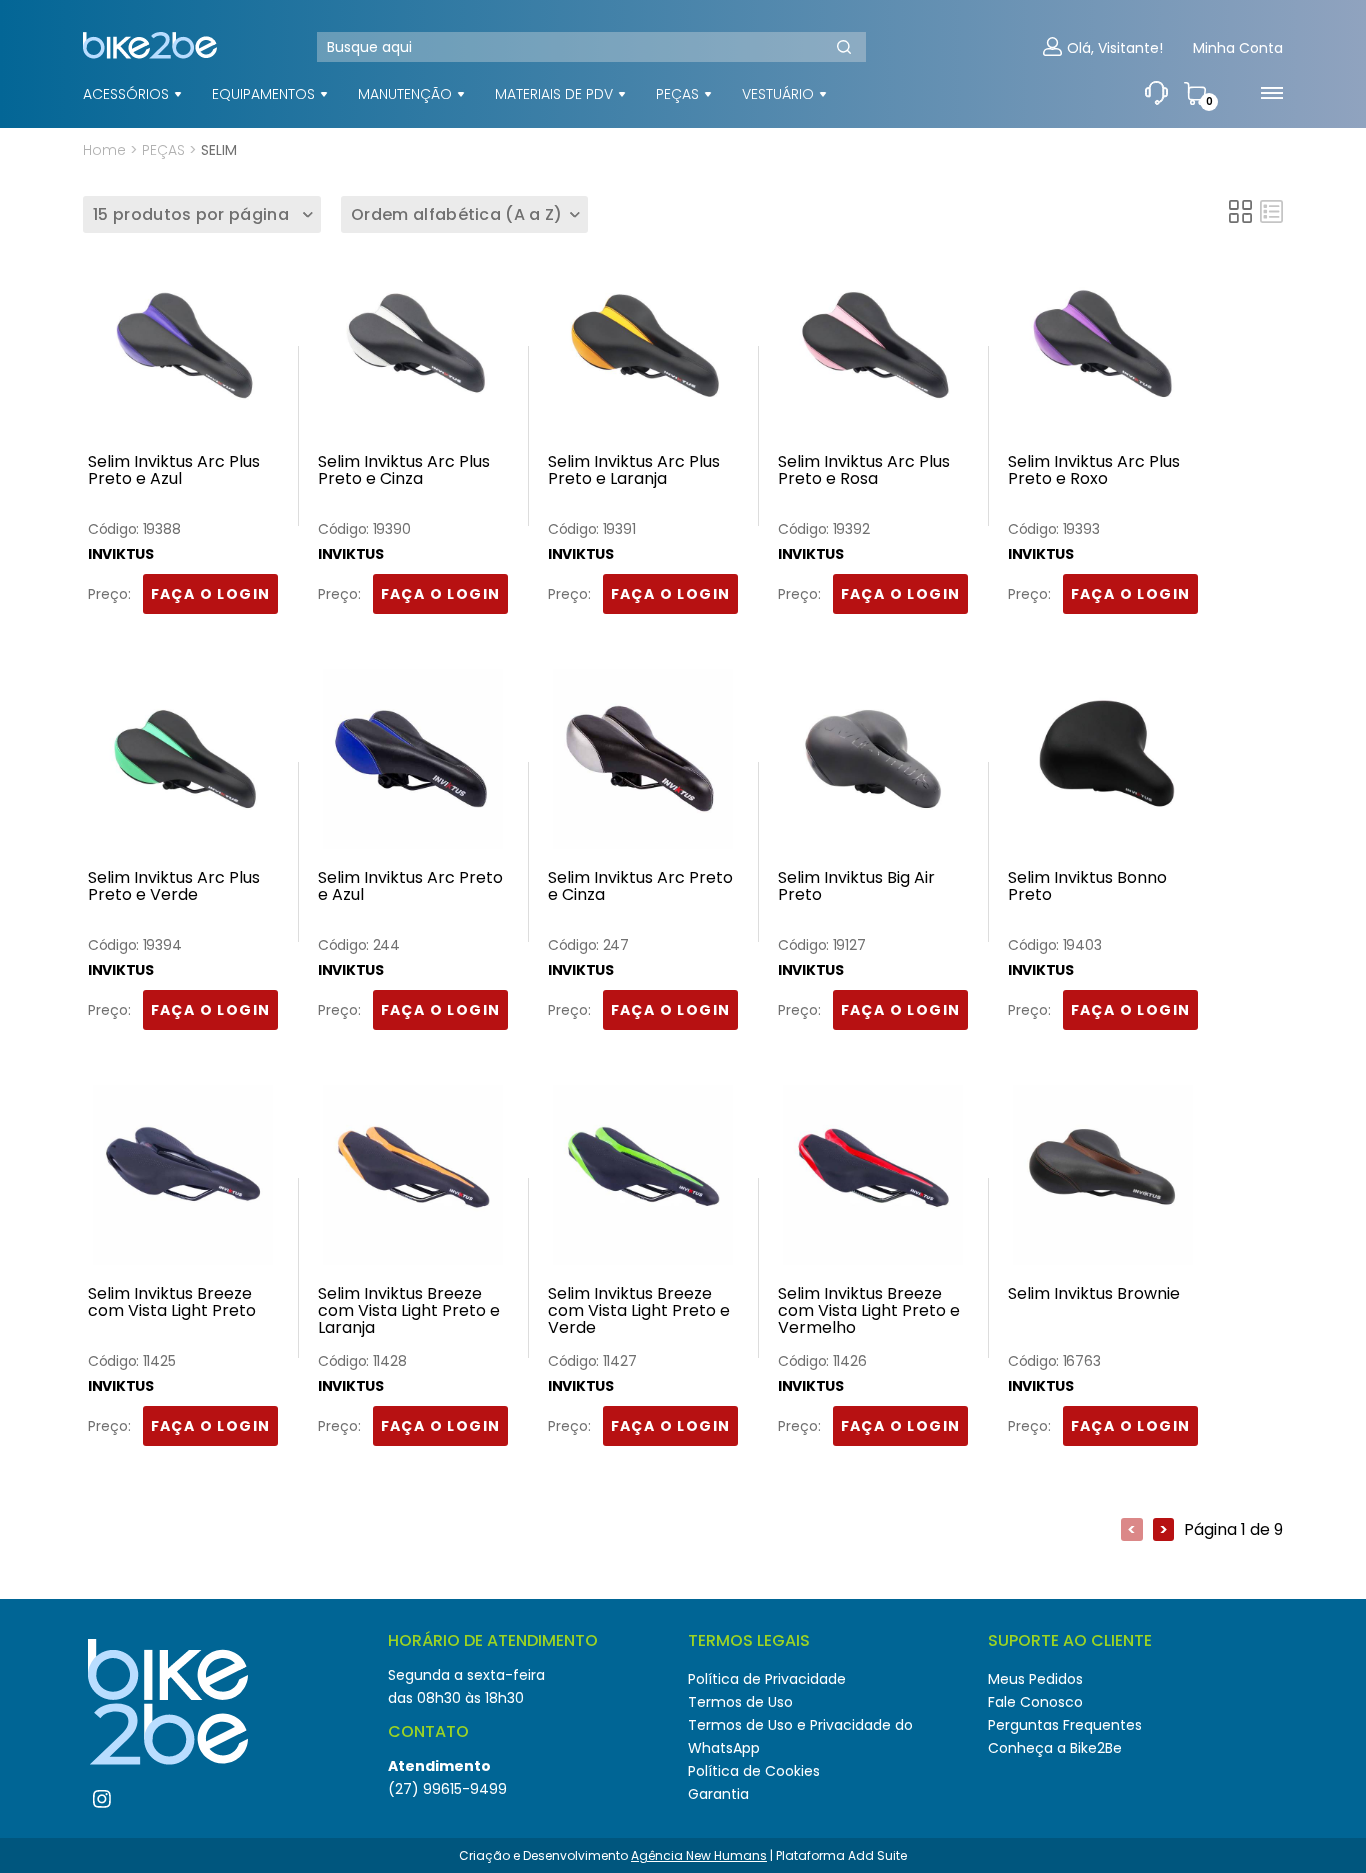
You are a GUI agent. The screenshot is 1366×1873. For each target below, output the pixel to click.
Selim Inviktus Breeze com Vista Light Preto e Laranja (409, 1311)
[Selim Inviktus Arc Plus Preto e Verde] (183, 764)
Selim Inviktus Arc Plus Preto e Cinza (404, 471)
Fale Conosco (1035, 1702)
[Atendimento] (1157, 93)
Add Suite (877, 1855)
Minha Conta (1238, 48)
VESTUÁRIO (778, 94)
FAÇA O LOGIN (211, 594)
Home (104, 150)
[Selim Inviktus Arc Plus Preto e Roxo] (1103, 348)
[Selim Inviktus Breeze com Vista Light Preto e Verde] (643, 1180)
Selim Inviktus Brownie (1094, 1295)
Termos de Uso (740, 1702)
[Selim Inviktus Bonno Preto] (1103, 764)
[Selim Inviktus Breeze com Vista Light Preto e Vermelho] (873, 1180)
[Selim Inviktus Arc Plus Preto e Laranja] (643, 348)
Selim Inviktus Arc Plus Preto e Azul (174, 471)
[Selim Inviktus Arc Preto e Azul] (413, 764)
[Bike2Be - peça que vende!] (135, 69)
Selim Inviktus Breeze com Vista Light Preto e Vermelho (869, 1311)
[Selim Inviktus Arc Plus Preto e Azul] (183, 348)
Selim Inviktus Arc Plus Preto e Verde (174, 887)
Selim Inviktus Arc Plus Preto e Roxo (1094, 471)
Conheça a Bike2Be (1055, 1748)
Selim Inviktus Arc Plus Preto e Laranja (634, 471)
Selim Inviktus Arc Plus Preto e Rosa (864, 471)
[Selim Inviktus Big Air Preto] (873, 764)
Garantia (718, 1794)
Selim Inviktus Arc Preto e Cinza (640, 887)
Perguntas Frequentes (1065, 1725)
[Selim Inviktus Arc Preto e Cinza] (643, 764)
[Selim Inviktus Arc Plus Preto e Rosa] (873, 348)
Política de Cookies (754, 1771)
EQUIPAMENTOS (263, 94)
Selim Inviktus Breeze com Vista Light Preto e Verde (639, 1311)
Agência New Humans (699, 1855)
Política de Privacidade (767, 1679)
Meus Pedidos (1035, 1679)
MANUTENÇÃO (405, 94)
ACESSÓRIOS (126, 94)
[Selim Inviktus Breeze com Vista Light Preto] (183, 1180)
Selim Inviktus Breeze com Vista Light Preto (172, 1303)
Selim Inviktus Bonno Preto (1087, 887)
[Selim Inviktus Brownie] (1103, 1180)
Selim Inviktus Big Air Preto (856, 887)
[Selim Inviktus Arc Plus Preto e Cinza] (413, 348)
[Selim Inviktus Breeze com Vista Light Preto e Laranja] (413, 1180)
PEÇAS (677, 94)
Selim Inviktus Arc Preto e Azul (410, 887)
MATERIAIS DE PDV (554, 94)
